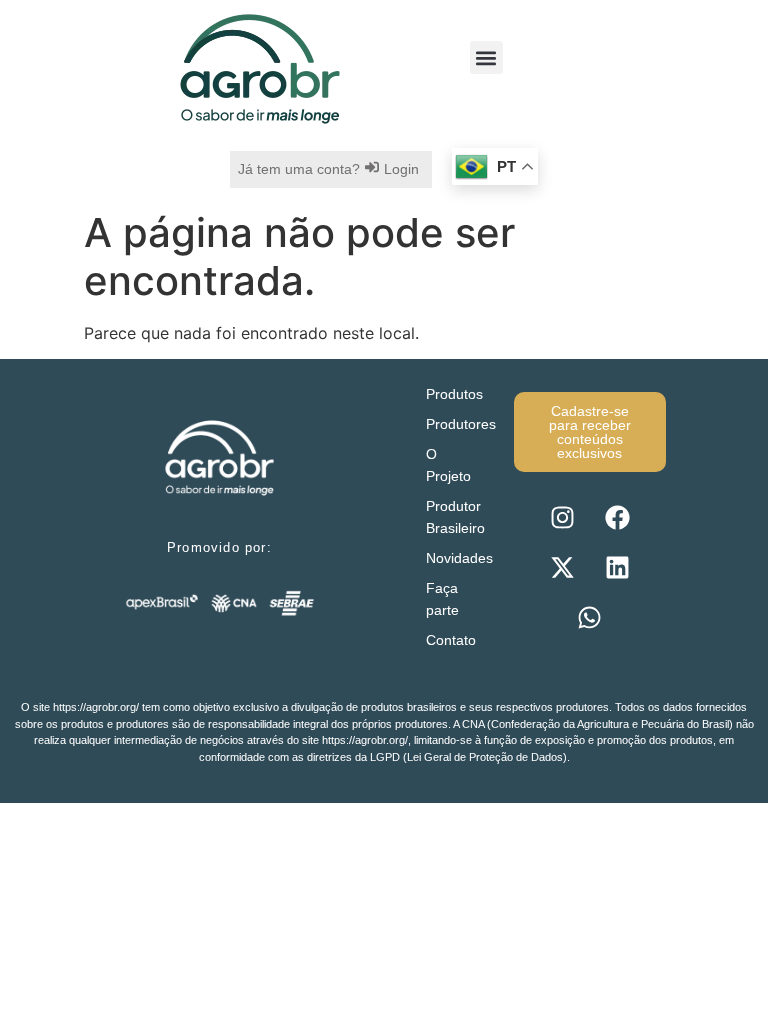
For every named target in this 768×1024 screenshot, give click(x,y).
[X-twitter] (562, 567)
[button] (486, 57)
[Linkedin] (617, 567)
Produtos (454, 394)
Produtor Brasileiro (455, 517)
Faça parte (442, 599)
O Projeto (448, 465)
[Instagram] (562, 517)
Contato (451, 640)
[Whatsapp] (590, 617)
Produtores (460, 424)
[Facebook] (617, 517)
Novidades (459, 558)
